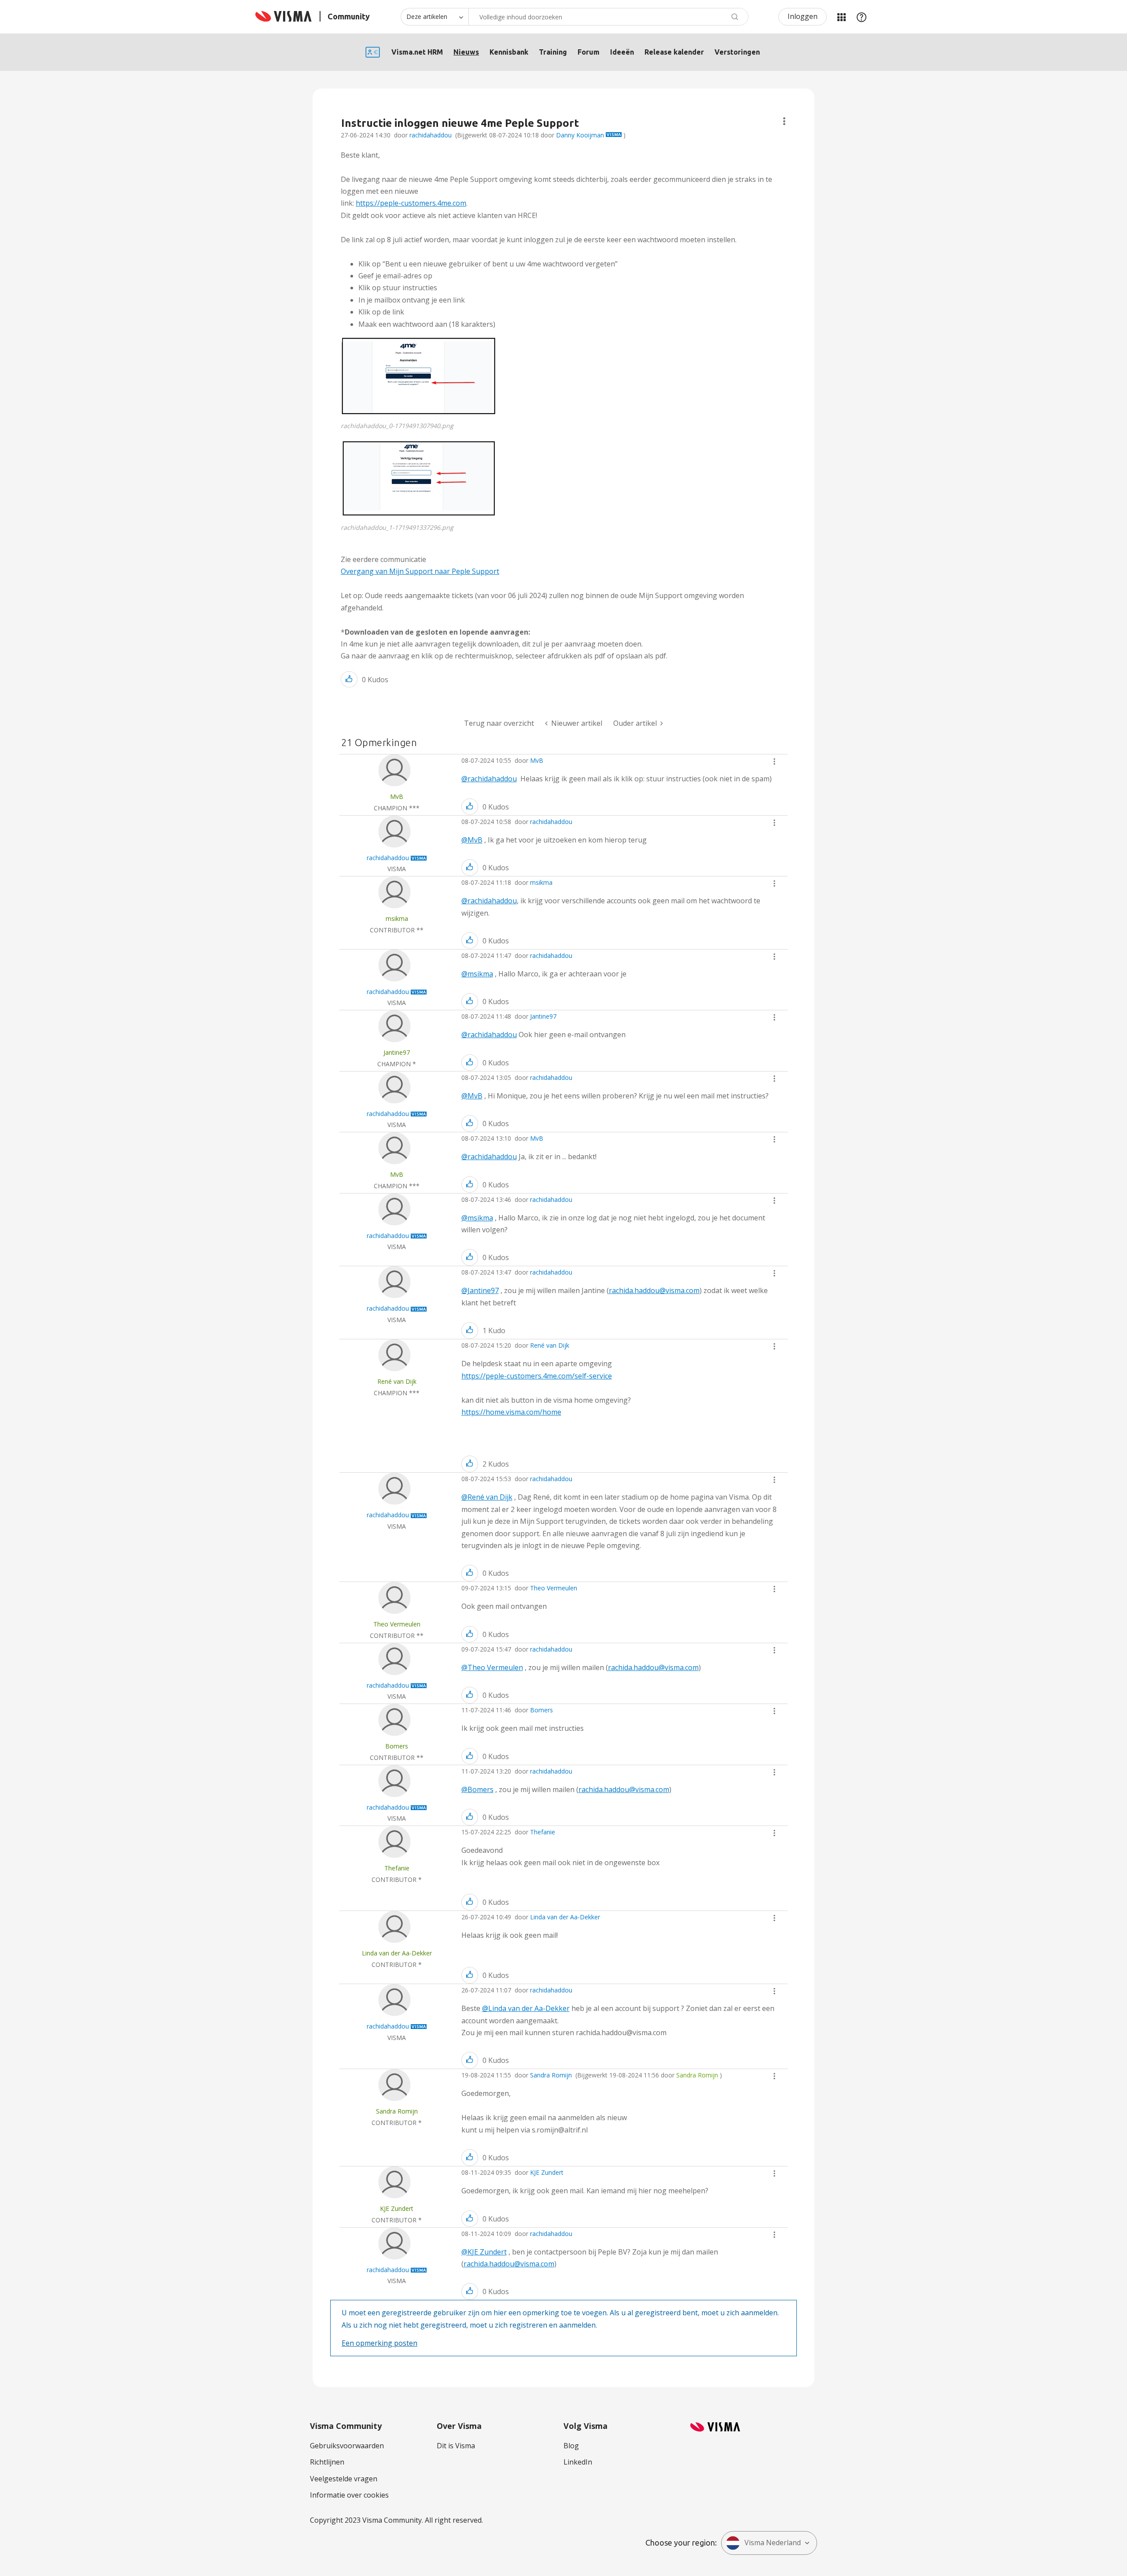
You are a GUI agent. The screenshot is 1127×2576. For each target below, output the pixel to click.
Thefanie (543, 1832)
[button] (419, 376)
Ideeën (622, 52)
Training (553, 52)
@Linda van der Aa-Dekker (526, 2008)
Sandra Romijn (551, 2075)
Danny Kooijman (580, 135)
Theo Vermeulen (554, 1588)
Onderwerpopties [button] (784, 121)
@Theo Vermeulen (492, 1667)
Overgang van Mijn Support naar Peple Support (420, 571)
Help (862, 17)
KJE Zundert (547, 2172)
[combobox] (608, 17)
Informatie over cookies (349, 2495)
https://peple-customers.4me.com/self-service (537, 1376)
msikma (541, 882)
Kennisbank (509, 52)
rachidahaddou (431, 135)
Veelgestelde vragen (344, 2479)
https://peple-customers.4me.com (411, 203)
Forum (589, 52)
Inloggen (803, 16)
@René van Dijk (487, 1497)
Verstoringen (737, 52)
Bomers (541, 1710)
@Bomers (477, 1789)
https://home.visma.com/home (511, 1412)
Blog (571, 2446)
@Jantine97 (480, 1290)
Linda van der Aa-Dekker (565, 1917)
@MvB (472, 840)
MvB (537, 760)
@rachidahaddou (489, 779)
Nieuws (466, 52)
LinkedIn (578, 2462)
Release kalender (674, 52)
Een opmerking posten (379, 2343)
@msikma (477, 974)
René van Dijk (550, 1345)
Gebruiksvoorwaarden (347, 2446)
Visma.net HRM (417, 52)
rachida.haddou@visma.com (654, 1290)
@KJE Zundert (484, 2252)
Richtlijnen (327, 2462)
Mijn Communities (841, 17)
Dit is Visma (456, 2446)
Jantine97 (543, 1016)
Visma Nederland (773, 2543)
